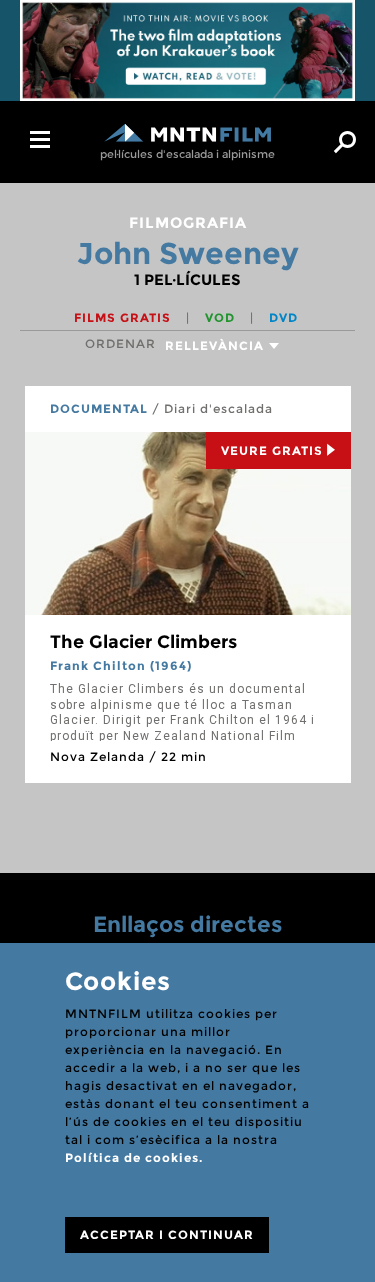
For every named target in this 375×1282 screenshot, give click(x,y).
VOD (222, 317)
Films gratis (124, 317)
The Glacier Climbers (143, 642)
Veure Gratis (272, 450)
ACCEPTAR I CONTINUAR (167, 1234)
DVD (283, 317)
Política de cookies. (134, 1157)
